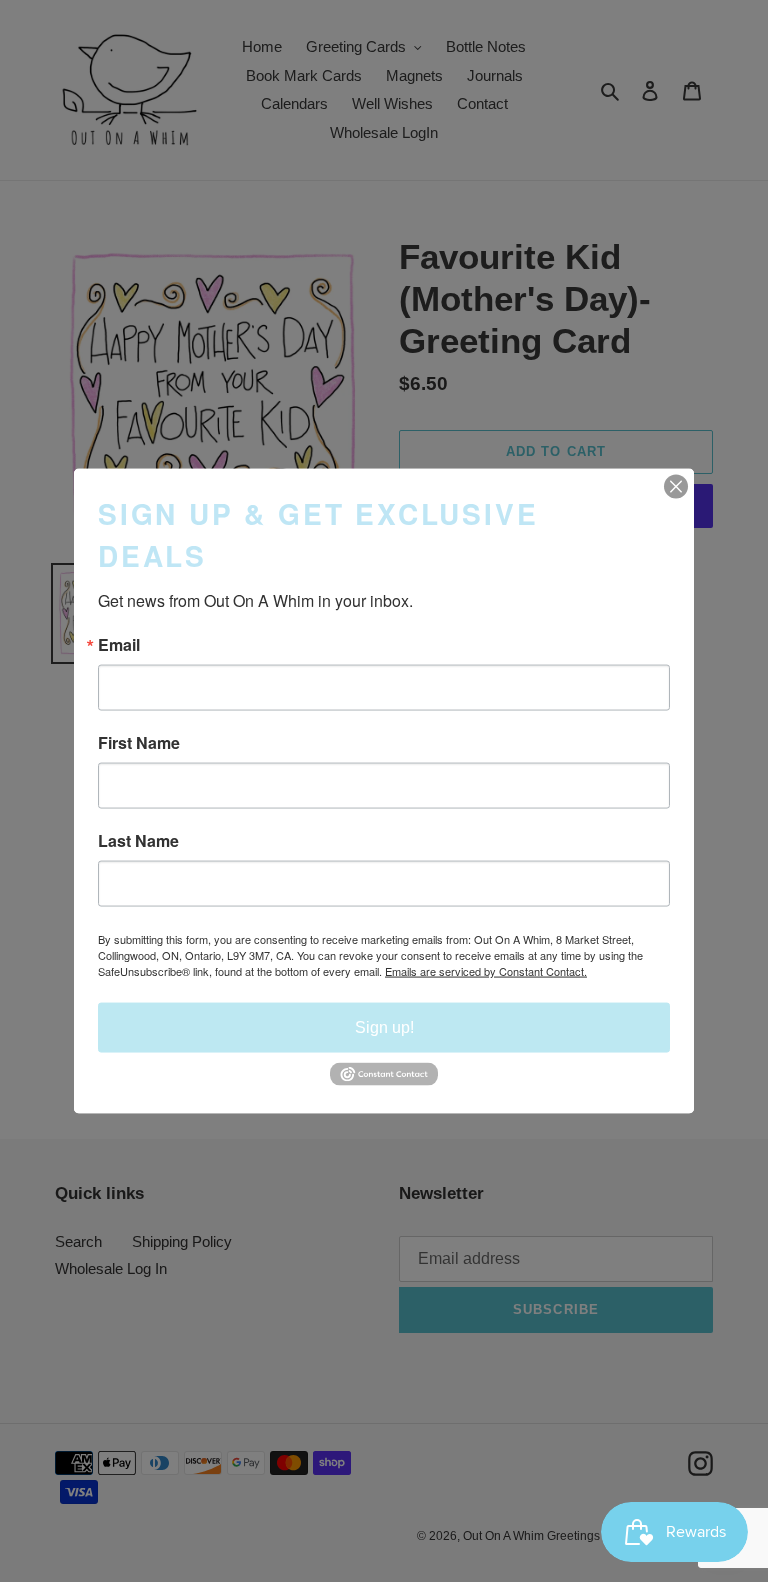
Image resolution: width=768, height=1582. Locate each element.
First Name (139, 743)
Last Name (138, 841)
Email (119, 645)
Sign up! (384, 1027)
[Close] (676, 487)
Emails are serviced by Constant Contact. (486, 971)
